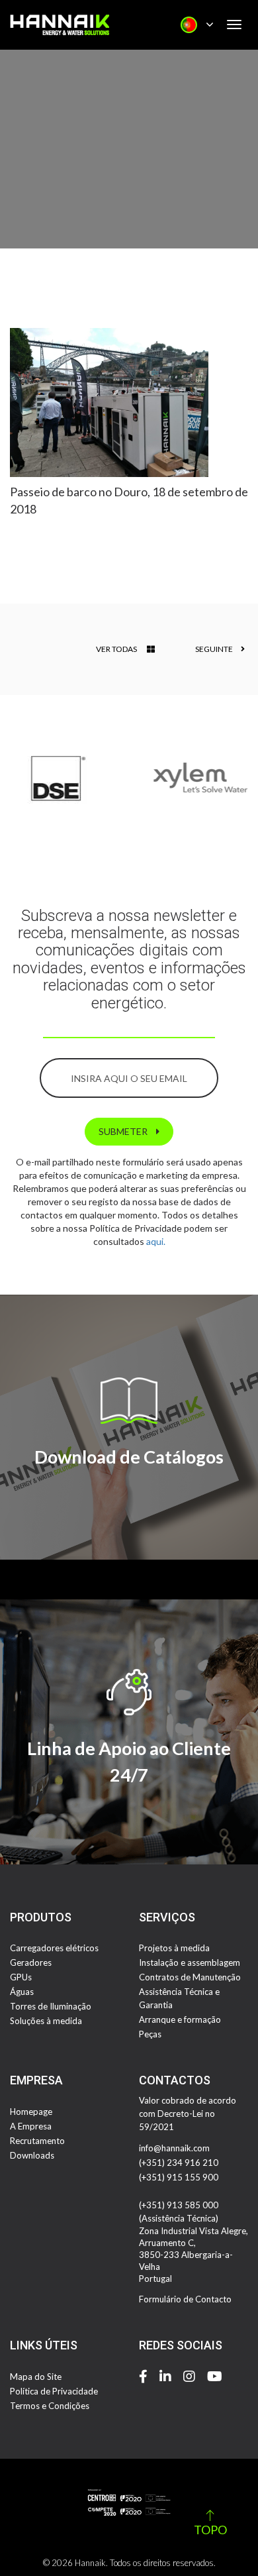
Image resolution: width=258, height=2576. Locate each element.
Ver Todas (116, 649)
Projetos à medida (174, 1948)
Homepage (31, 2112)
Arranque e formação (180, 2019)
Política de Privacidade (54, 2391)
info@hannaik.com (174, 2148)
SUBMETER (124, 1131)
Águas (22, 1992)
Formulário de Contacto (185, 2299)
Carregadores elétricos (54, 1948)
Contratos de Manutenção (190, 1977)
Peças (150, 2034)
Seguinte (215, 649)
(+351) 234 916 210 (179, 2163)
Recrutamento (37, 2141)
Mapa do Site (36, 2377)
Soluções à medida (46, 2021)
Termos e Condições (50, 2406)
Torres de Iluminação (51, 2006)
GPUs (21, 1977)
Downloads (32, 2155)
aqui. (156, 1241)
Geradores (31, 1962)
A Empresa (31, 2126)
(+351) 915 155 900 (179, 2177)
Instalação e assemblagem (190, 1962)
